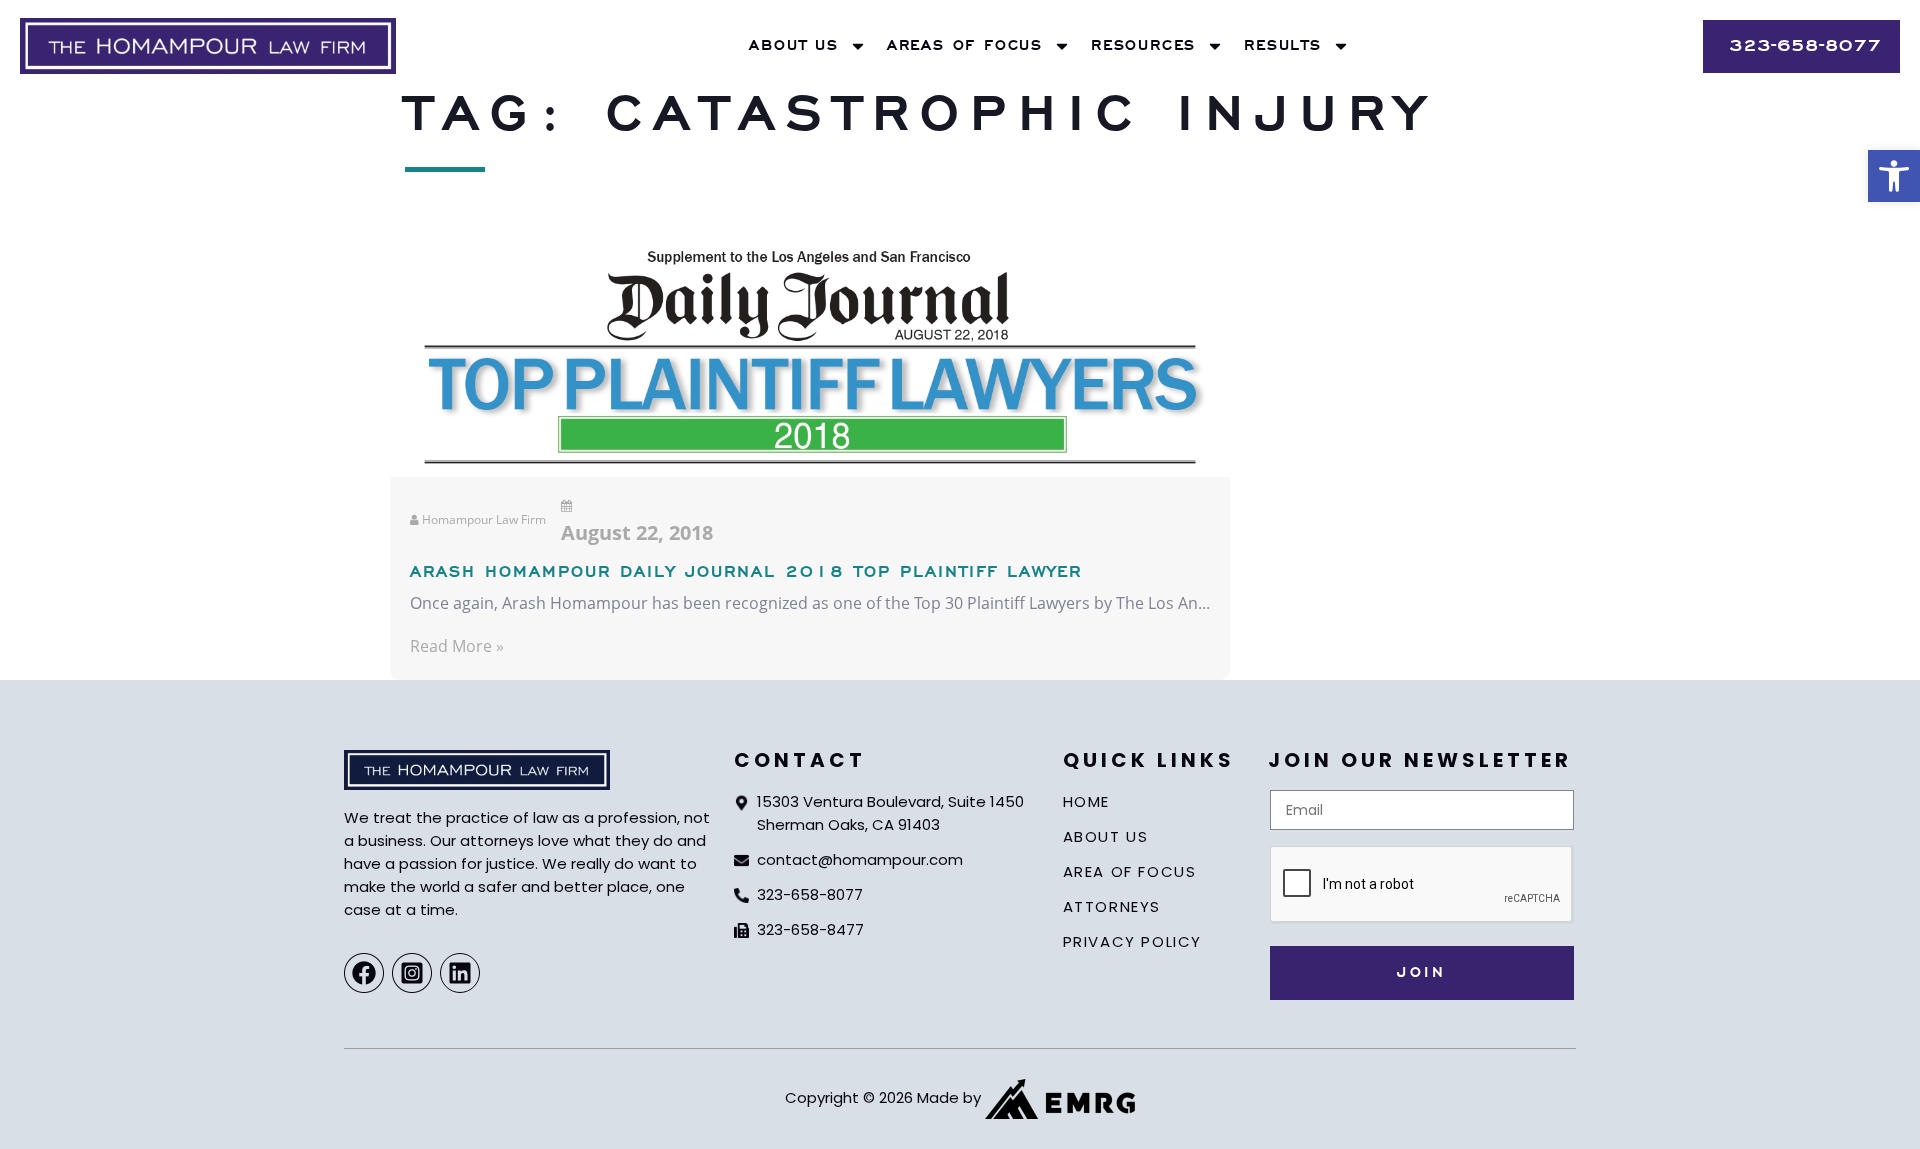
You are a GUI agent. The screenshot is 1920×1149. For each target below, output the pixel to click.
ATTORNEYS (1112, 906)
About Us (793, 46)
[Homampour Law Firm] (208, 46)
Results (1283, 46)
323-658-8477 (810, 929)
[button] (1894, 176)
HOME (1086, 801)
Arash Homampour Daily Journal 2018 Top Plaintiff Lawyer (746, 573)
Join (1421, 973)
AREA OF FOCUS (1130, 871)
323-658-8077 (810, 894)
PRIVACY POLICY (1132, 941)
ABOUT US (1106, 836)
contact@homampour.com (860, 859)
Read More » (457, 646)
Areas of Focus (965, 46)
